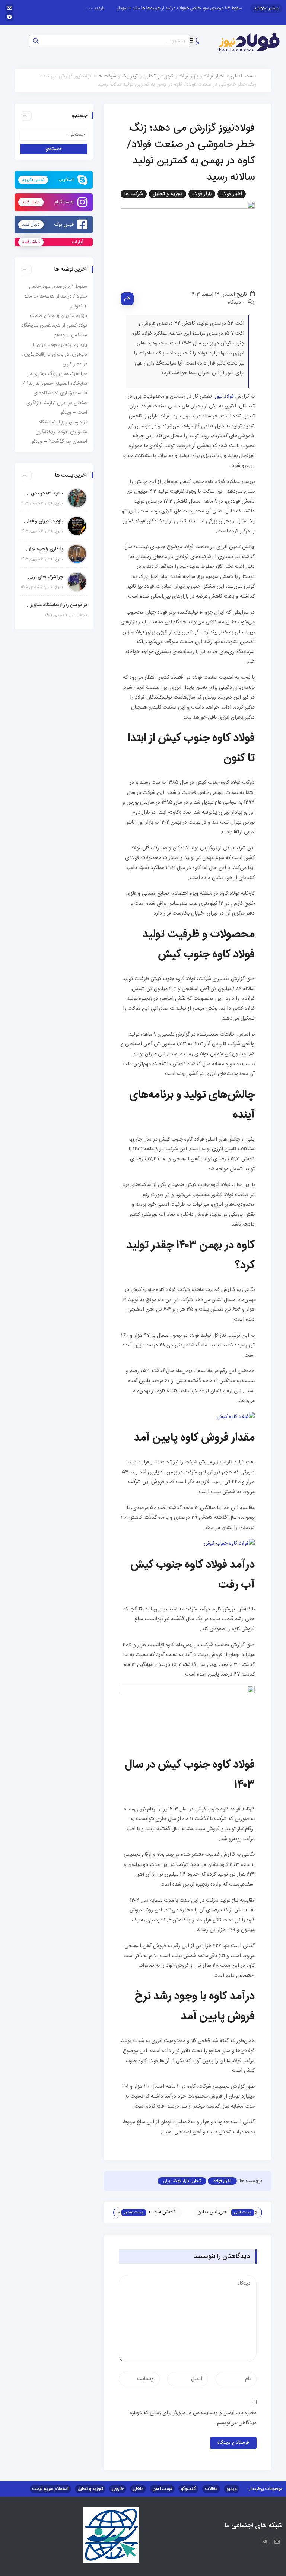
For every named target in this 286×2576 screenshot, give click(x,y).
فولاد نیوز (224, 397)
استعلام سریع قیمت (50, 2489)
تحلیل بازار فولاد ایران (182, 2181)
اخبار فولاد (214, 76)
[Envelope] (9, 8)
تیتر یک (130, 76)
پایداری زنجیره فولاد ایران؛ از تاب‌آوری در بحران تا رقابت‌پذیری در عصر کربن (55, 354)
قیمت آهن (162, 2489)
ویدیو (232, 2489)
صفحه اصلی (244, 76)
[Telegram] (9, 17)
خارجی (118, 2489)
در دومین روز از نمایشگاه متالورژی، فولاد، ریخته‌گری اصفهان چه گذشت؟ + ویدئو (59, 432)
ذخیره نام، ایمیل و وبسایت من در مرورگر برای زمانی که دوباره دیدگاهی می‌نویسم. (193, 2418)
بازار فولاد (188, 76)
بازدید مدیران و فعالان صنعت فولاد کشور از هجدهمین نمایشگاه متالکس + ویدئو (54, 325)
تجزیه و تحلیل (158, 76)
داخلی (138, 2489)
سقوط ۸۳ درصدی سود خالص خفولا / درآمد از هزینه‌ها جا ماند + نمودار (195, 8)
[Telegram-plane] (265, 2542)
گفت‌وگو (188, 2489)
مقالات (211, 2489)
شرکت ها (107, 76)
